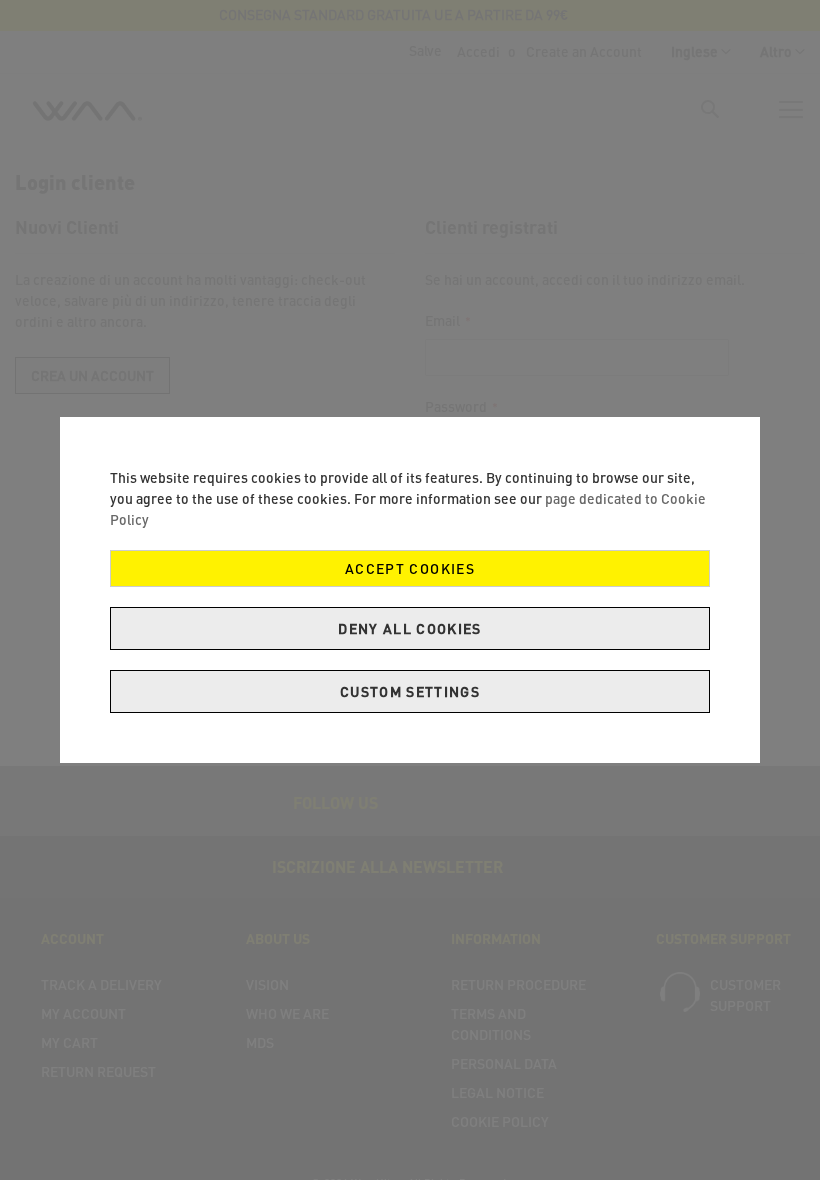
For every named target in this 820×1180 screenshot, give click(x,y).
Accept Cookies (410, 568)
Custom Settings (410, 691)
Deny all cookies (410, 628)
